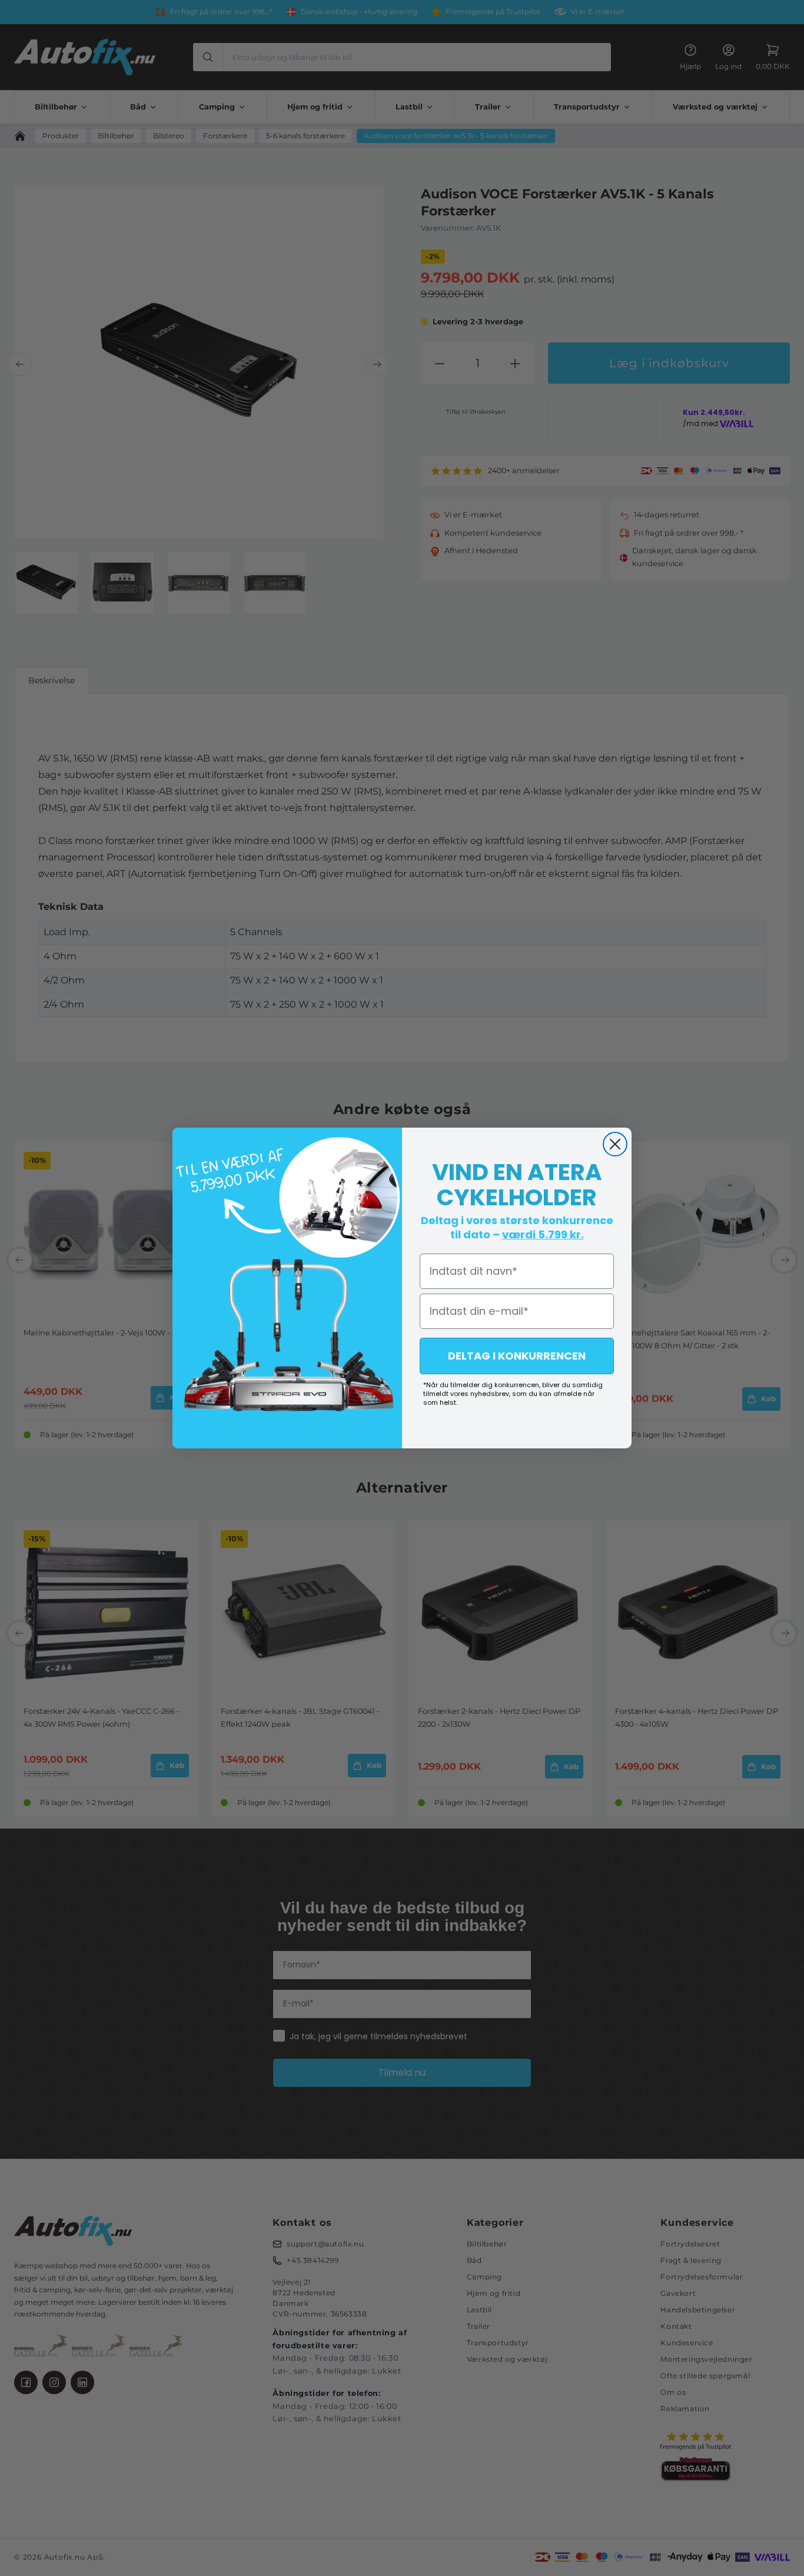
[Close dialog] (615, 1144)
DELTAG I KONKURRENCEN (517, 1356)
